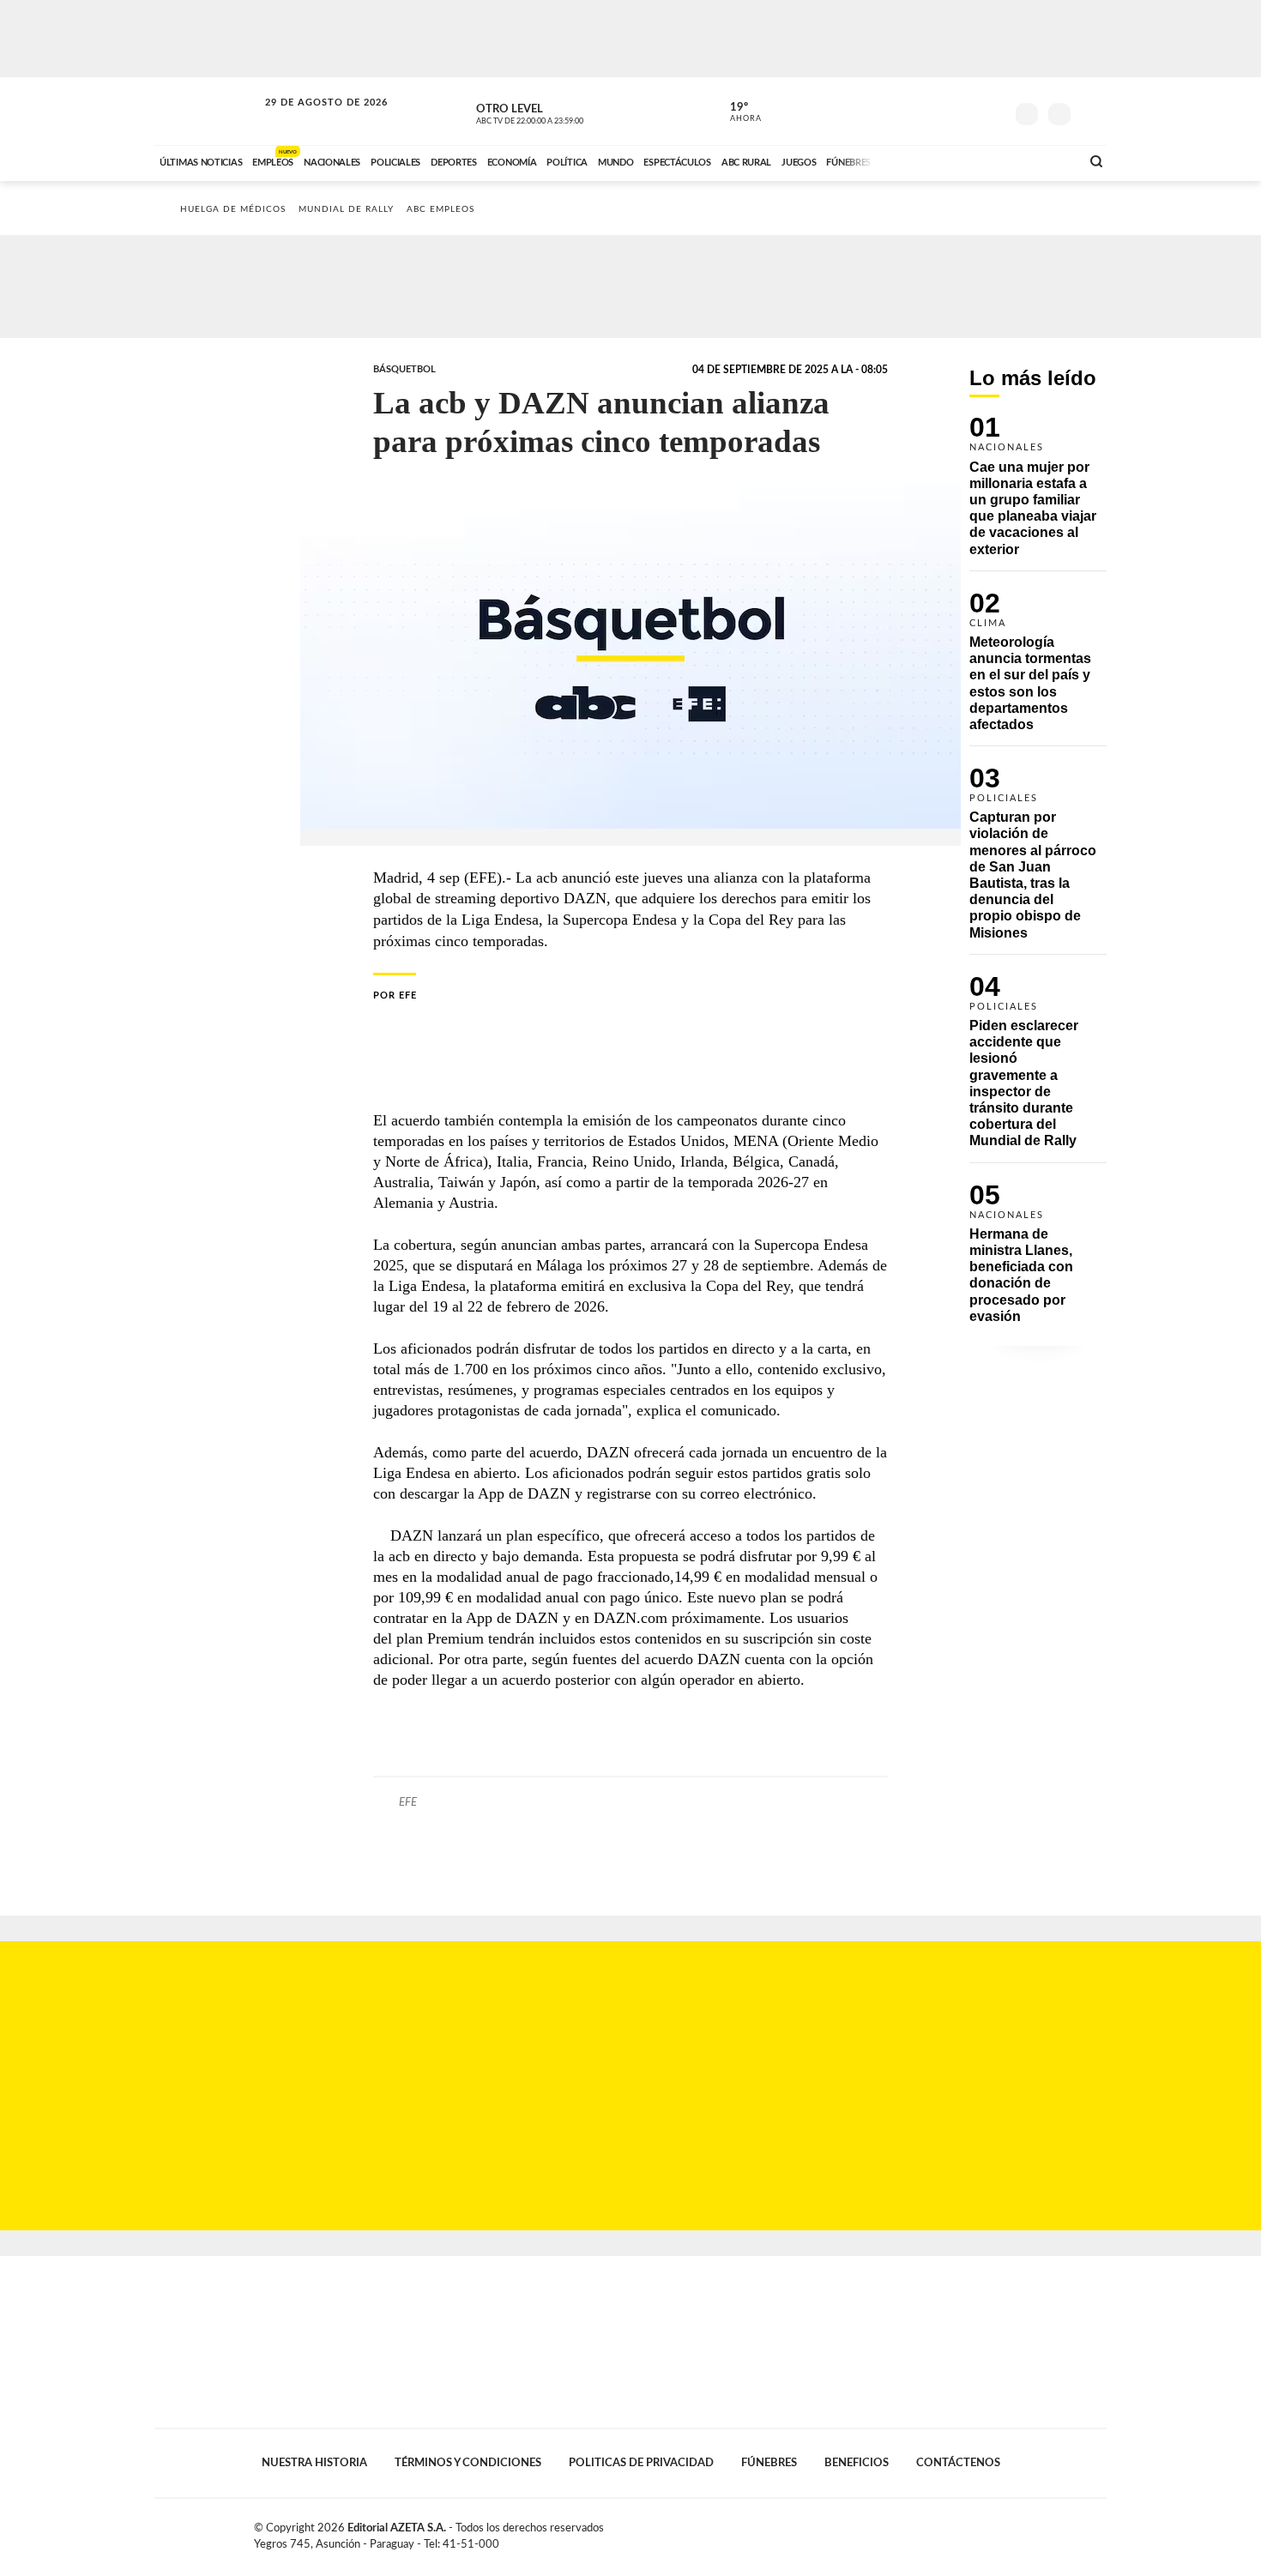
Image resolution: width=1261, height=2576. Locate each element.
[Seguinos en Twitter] (940, 111)
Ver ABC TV (562, 112)
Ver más (1038, 493)
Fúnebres (769, 2463)
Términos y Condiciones (468, 2463)
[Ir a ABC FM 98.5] (1045, 160)
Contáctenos (958, 2463)
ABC (208, 111)
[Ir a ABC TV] (929, 160)
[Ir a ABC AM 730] (976, 160)
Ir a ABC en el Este (311, 119)
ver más (736, 112)
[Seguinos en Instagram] (992, 111)
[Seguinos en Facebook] (914, 111)
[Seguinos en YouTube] (966, 111)
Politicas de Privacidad (641, 2463)
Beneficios (857, 2463)
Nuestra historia (314, 2463)
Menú (1092, 112)
